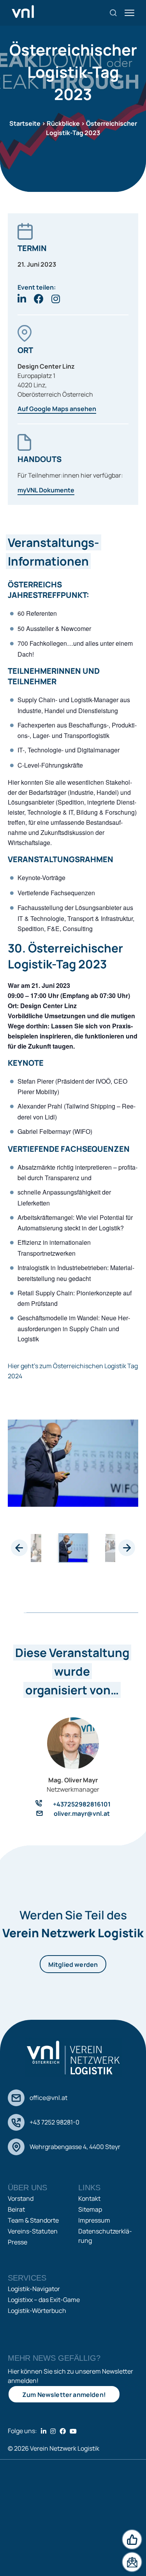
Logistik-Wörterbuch (37, 2311)
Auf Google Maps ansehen (57, 409)
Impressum (94, 2220)
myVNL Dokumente (46, 490)
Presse (18, 2242)
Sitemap (90, 2209)
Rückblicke (63, 123)
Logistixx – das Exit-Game (44, 2300)
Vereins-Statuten (33, 2231)
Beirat (16, 2209)
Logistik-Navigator (34, 2289)
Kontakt (89, 2198)
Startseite (25, 123)
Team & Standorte (33, 2220)
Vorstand (21, 2198)
